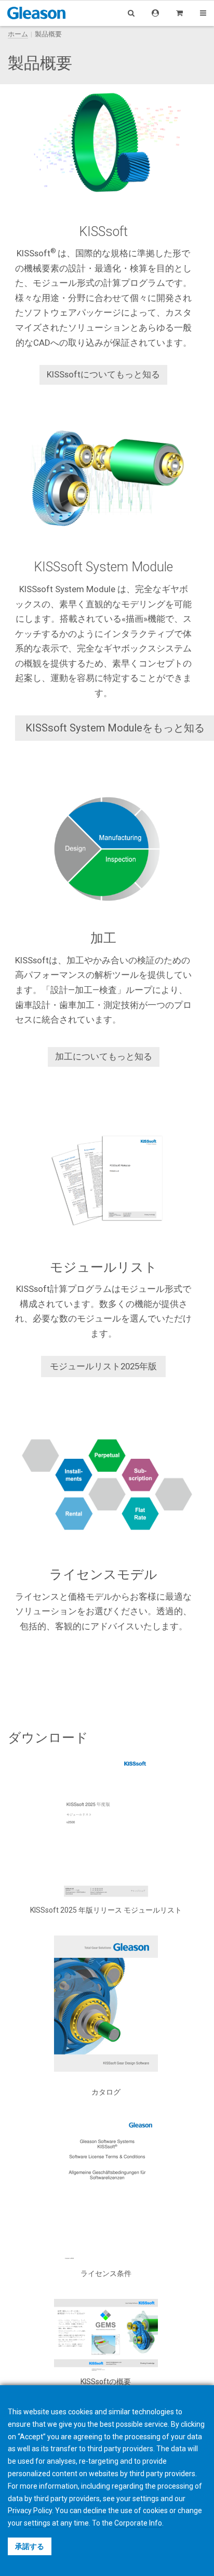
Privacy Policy (30, 2510)
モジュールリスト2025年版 (103, 1366)
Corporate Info (138, 2523)
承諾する (30, 2546)
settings (37, 2523)
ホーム (18, 34)
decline (95, 2510)
